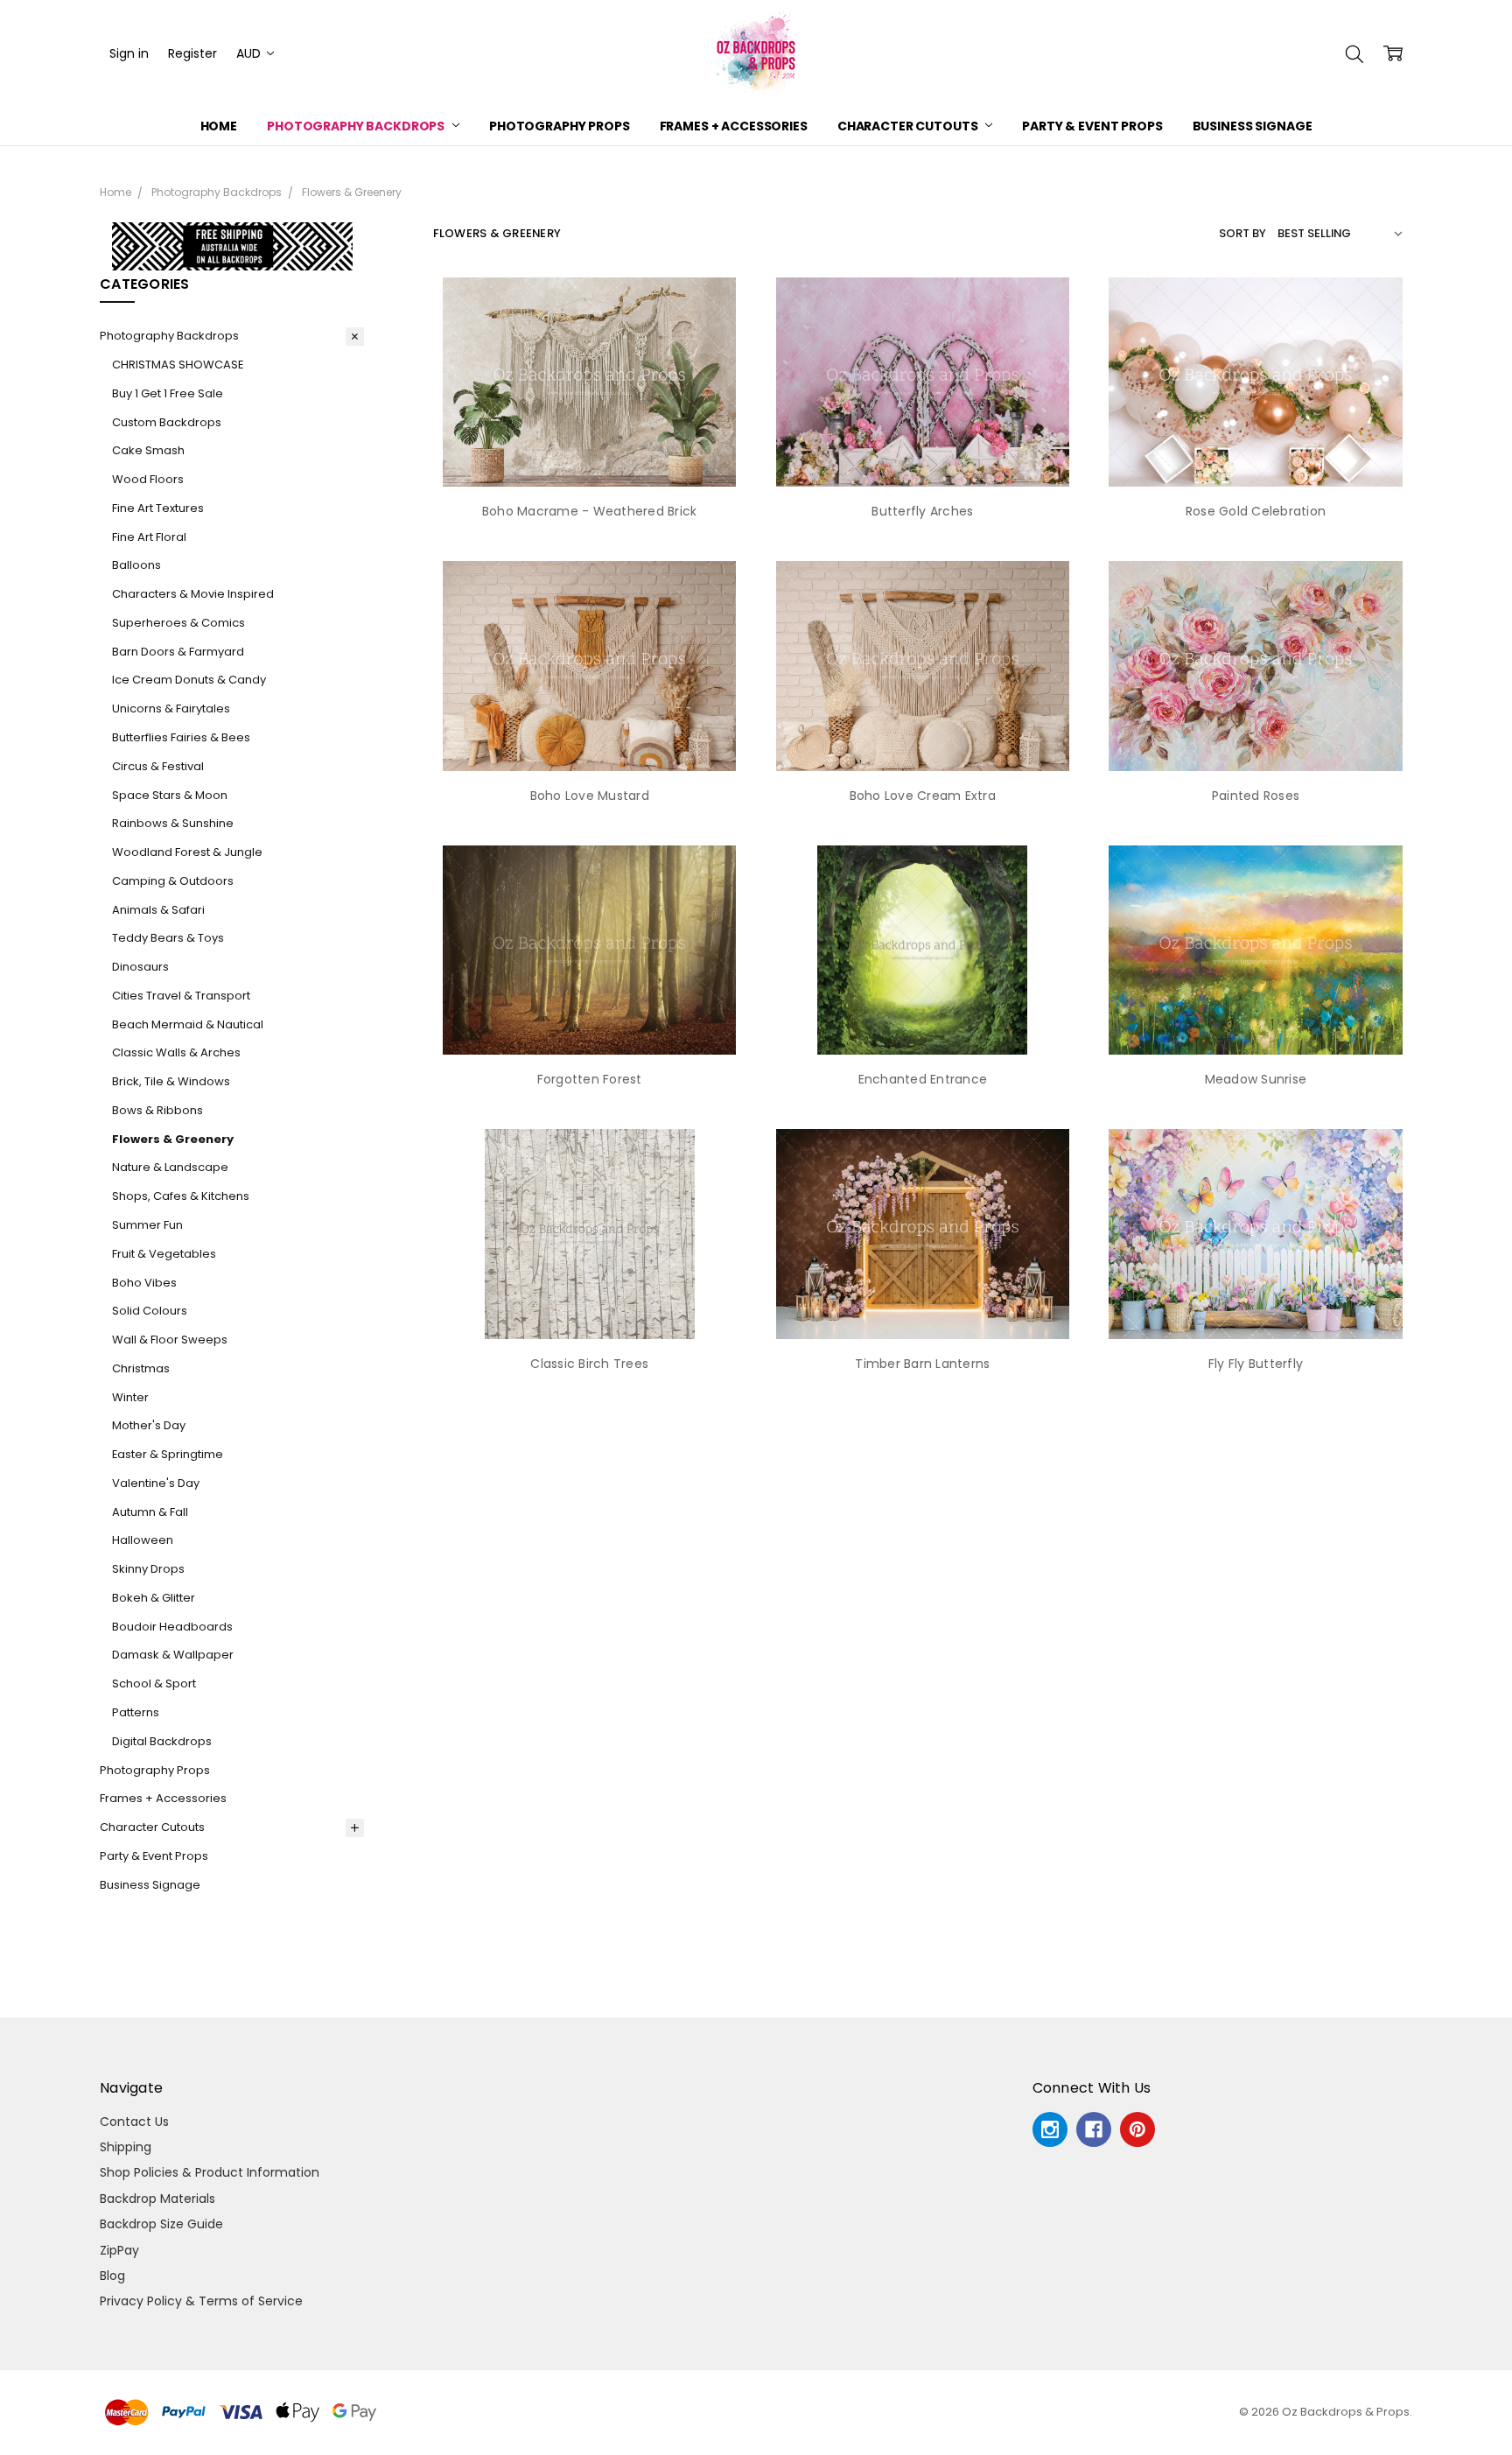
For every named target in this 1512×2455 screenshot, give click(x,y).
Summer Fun (147, 1225)
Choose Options (589, 451)
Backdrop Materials (157, 2199)
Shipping (126, 2147)
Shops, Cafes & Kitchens (181, 1196)
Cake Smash (148, 450)
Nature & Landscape (170, 1167)
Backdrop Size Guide (161, 2224)
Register (192, 53)
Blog (112, 2276)
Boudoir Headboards (172, 1627)
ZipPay (119, 2250)
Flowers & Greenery (173, 1139)
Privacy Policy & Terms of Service (201, 2301)
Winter (130, 1397)
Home (219, 126)
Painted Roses (1256, 796)
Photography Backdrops (357, 126)
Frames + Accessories (734, 126)
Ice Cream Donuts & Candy (189, 680)
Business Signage (1253, 126)
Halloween (143, 1540)
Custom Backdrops (167, 422)
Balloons (136, 565)
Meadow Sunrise (1256, 1079)
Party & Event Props (1092, 126)
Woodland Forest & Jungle (187, 852)
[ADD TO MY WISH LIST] (715, 336)
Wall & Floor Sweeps (170, 1340)
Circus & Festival (158, 766)
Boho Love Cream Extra (923, 796)
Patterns (136, 1712)
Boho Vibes (144, 1283)
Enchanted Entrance (923, 1079)
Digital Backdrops (162, 1741)
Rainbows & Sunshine (173, 823)
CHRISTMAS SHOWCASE (178, 365)
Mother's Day (149, 1425)
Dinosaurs (140, 967)
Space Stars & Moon (170, 795)
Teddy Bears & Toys (168, 938)
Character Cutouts (909, 126)
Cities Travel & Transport (181, 996)
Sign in (129, 53)
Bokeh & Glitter (154, 1598)
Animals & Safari (158, 910)
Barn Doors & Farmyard (178, 652)
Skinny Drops (148, 1569)
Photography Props (560, 126)
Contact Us (134, 2122)
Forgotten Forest (590, 1079)
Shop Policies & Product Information (210, 2172)
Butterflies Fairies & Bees (181, 737)
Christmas (141, 1368)
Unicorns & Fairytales (171, 708)
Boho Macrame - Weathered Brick (590, 511)
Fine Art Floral (149, 537)
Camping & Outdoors (173, 881)
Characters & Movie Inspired (193, 594)
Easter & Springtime (168, 1454)
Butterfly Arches (922, 511)
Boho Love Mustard (590, 796)
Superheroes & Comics (178, 623)
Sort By (1242, 233)
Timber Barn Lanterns (922, 1364)
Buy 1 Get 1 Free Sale (168, 393)
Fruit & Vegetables (164, 1254)
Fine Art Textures (158, 508)
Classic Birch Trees (589, 1364)
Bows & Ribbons (157, 1110)
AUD (250, 53)
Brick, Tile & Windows (171, 1081)
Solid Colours (150, 1311)
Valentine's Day (156, 1483)
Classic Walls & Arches (176, 1052)
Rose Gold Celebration (1256, 511)
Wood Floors (148, 479)
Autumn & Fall (150, 1512)
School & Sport (154, 1683)
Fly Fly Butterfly (1256, 1364)
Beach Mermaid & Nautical (188, 1024)
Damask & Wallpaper (173, 1655)
